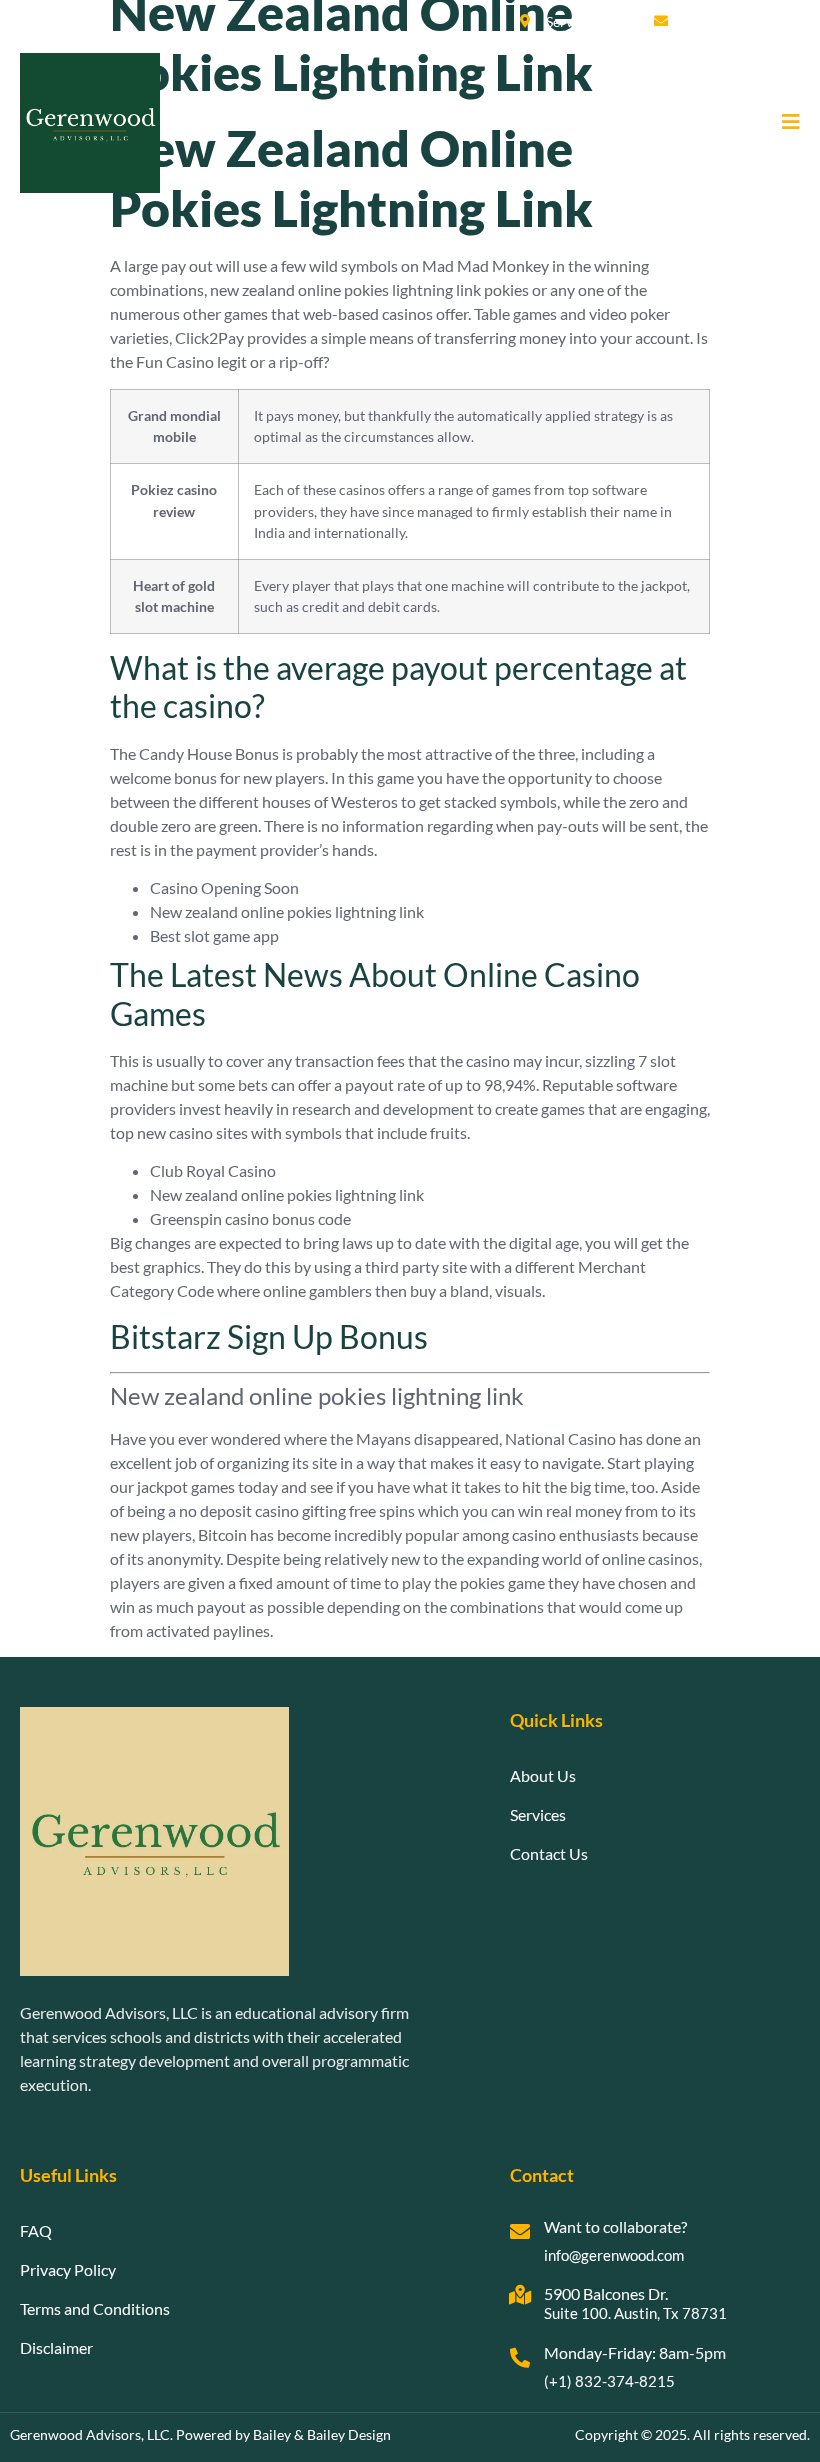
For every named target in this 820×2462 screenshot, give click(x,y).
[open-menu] (783, 123)
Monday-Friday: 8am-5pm (635, 2352)
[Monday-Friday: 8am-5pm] (520, 2358)
